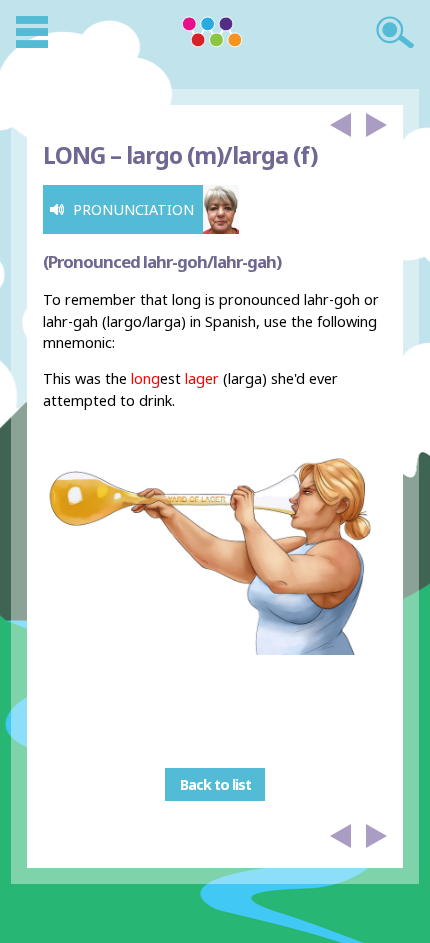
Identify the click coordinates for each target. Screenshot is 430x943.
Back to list (215, 784)
